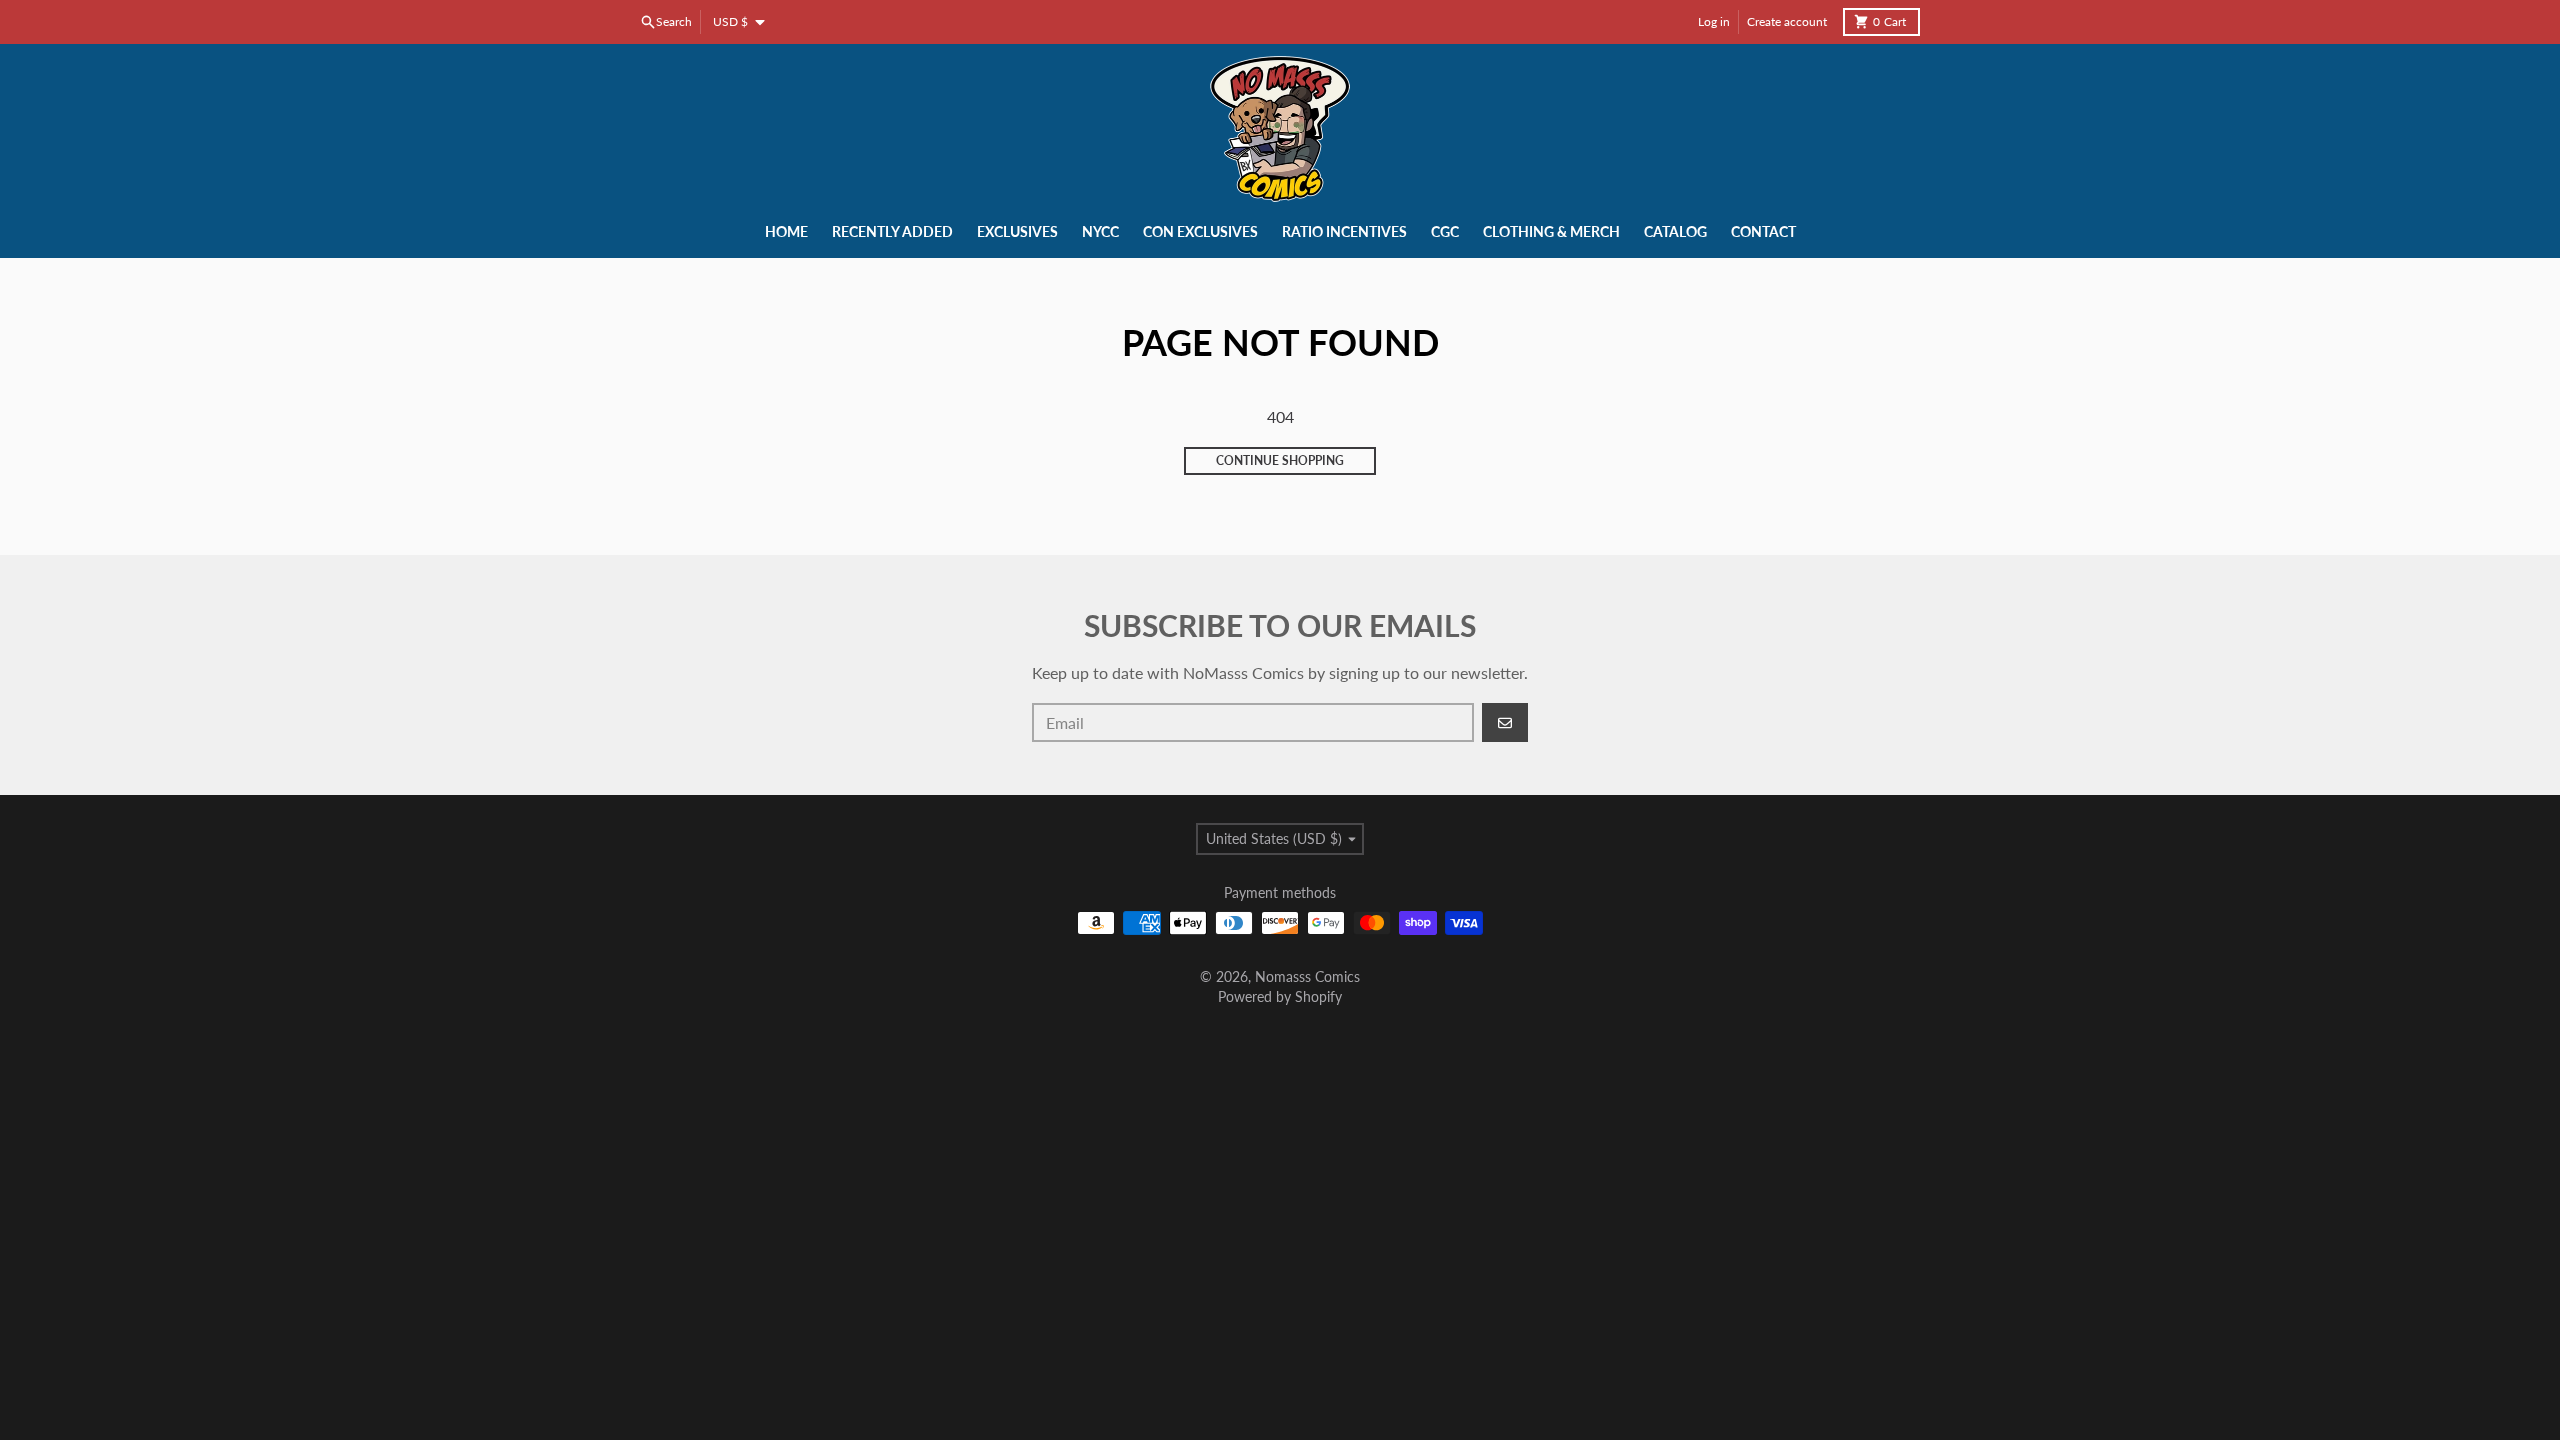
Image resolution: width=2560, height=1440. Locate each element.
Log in (1714, 21)
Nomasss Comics (1307, 976)
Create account (1787, 21)
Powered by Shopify (1280, 996)
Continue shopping (1280, 460)
